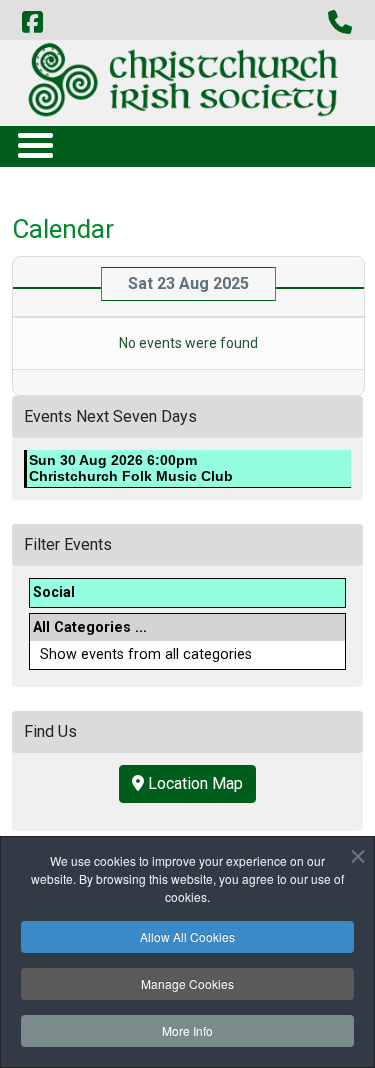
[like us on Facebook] (32, 23)
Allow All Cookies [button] (187, 936)
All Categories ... (90, 627)
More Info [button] (187, 1030)
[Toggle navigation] (34, 144)
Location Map (193, 783)
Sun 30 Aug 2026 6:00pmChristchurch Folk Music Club (131, 468)
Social (54, 592)
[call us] (340, 23)
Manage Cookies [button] (187, 983)
